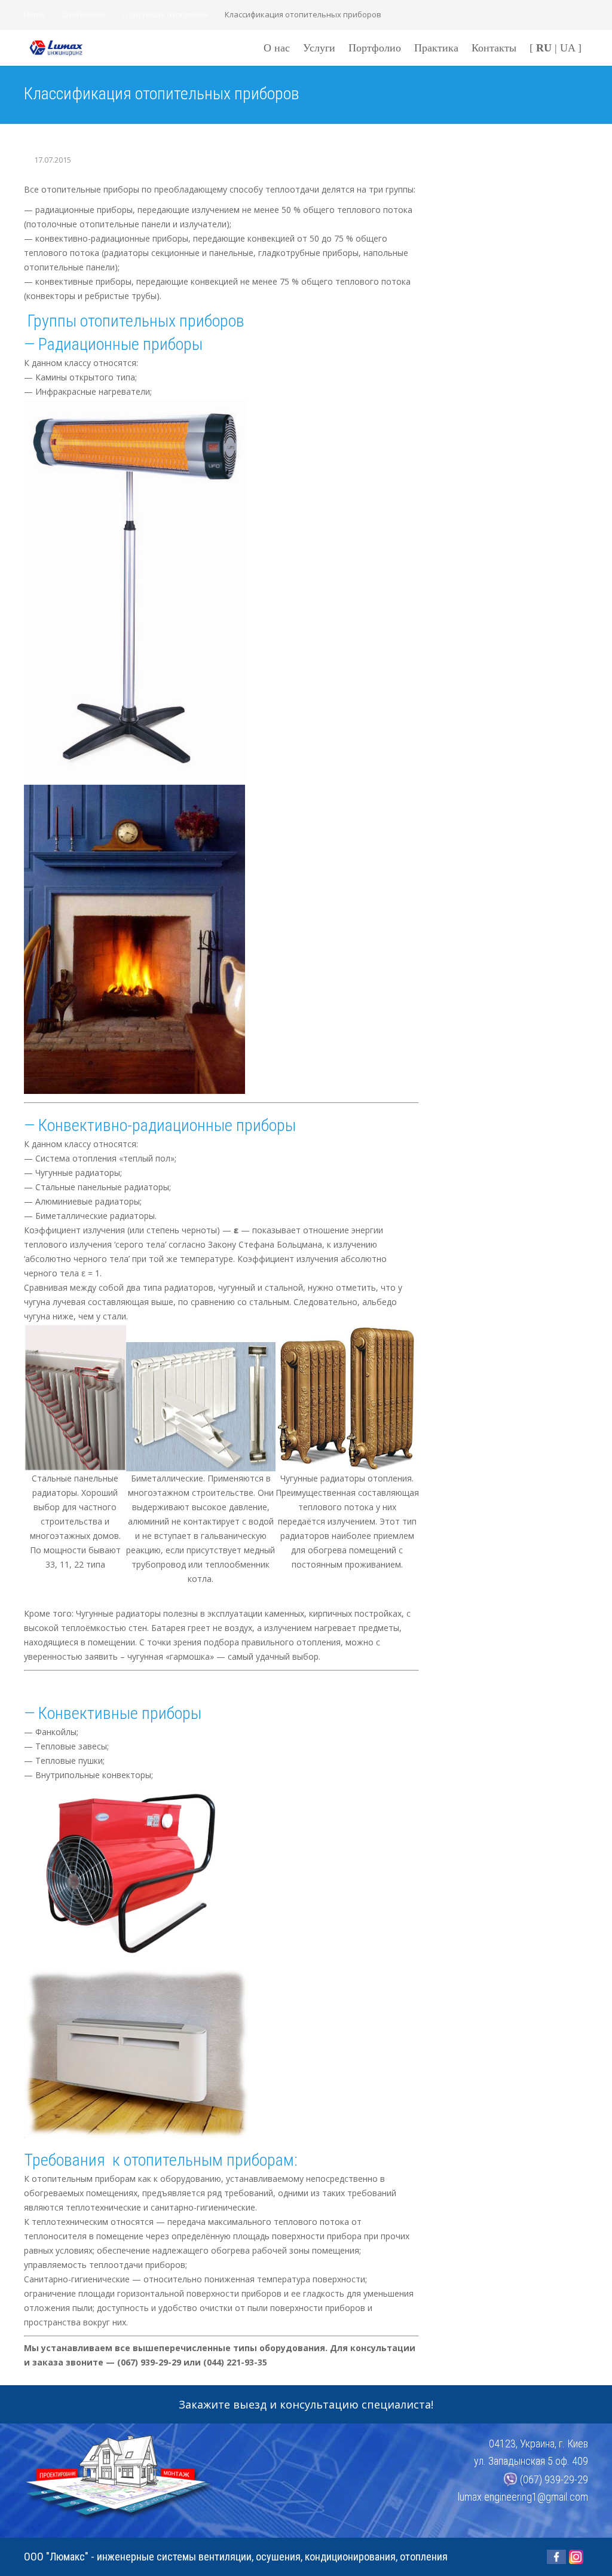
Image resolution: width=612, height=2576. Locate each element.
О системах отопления (165, 14)
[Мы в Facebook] (556, 2557)
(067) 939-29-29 (554, 2479)
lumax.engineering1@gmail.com (523, 2497)
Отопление (84, 14)
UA (567, 48)
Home (35, 14)
